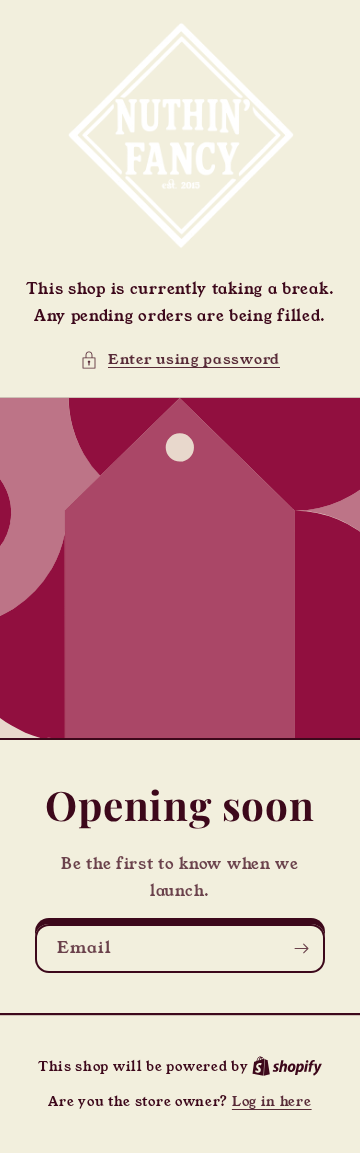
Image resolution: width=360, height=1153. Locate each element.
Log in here (272, 1101)
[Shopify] (287, 1066)
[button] (180, 359)
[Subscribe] (301, 948)
